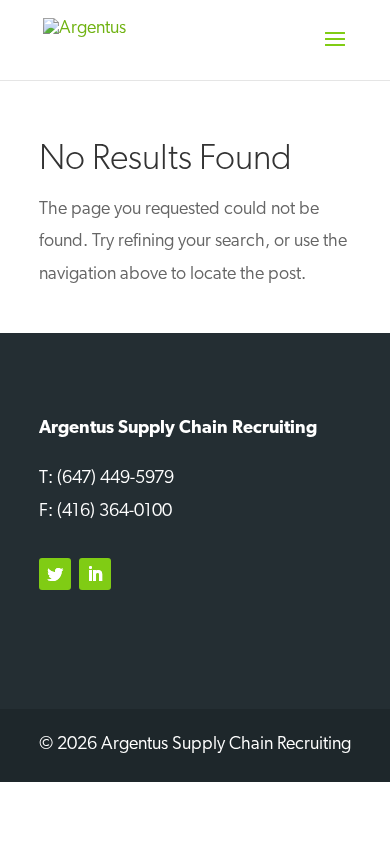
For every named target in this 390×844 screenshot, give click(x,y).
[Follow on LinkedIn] (95, 574)
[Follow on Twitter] (55, 574)
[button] (335, 52)
